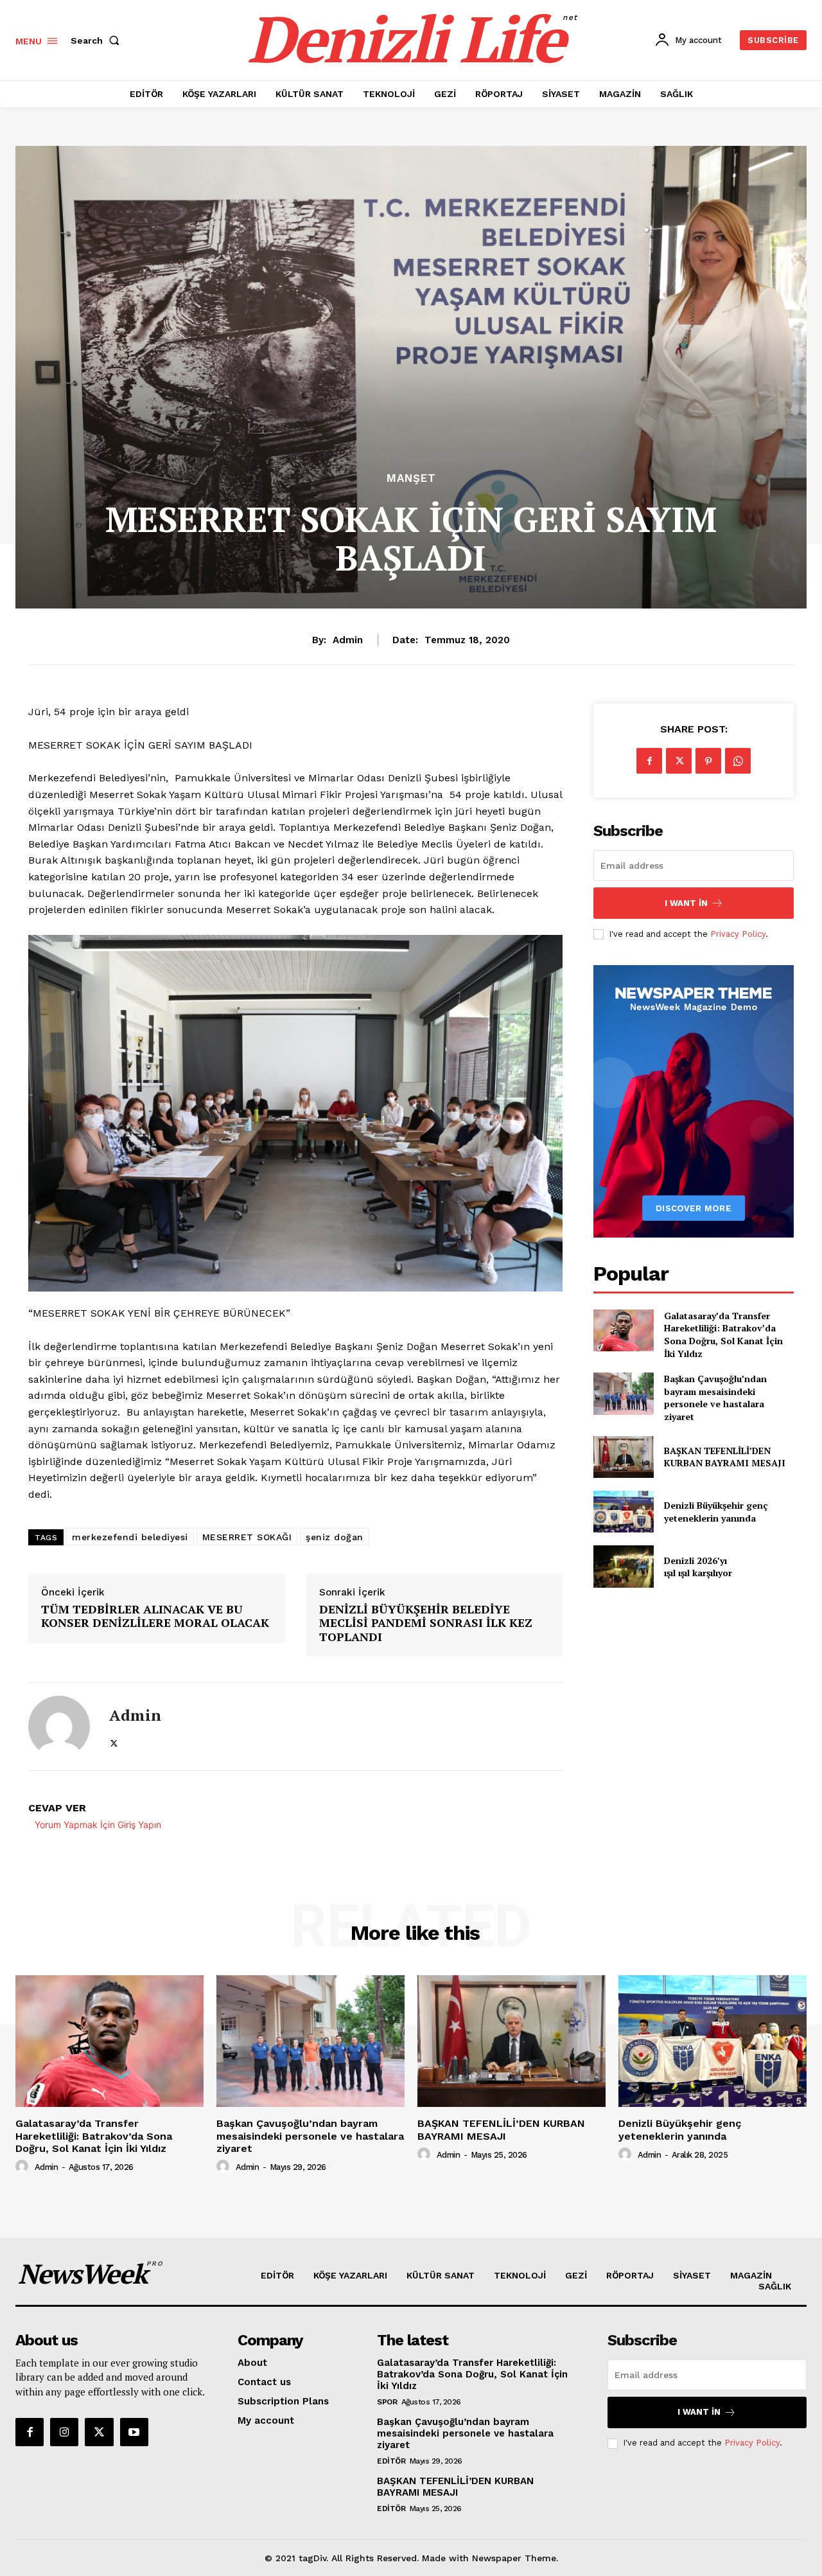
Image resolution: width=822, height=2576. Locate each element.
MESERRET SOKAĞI (247, 1537)
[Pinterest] (708, 761)
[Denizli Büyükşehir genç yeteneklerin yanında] (623, 1512)
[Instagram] (64, 2432)
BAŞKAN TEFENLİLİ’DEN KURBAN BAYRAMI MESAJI (725, 1457)
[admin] (59, 1727)
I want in (686, 903)
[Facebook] (649, 761)
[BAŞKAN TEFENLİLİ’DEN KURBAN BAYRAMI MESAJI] (623, 1457)
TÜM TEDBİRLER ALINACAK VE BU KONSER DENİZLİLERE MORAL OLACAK (155, 1616)
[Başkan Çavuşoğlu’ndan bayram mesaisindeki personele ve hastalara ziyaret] (623, 1393)
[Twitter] (114, 1741)
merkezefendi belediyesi (130, 1537)
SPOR (387, 2402)
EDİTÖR (391, 2461)
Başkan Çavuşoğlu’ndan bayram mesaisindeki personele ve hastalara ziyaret (715, 1398)
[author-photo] (24, 2167)
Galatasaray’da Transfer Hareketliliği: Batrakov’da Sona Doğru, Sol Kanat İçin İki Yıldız (723, 1335)
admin (348, 640)
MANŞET (411, 478)
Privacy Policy (738, 934)
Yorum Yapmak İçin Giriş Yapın (98, 1825)
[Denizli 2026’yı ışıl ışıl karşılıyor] (623, 1566)
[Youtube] (134, 2432)
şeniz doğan (335, 1537)
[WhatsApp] (738, 761)
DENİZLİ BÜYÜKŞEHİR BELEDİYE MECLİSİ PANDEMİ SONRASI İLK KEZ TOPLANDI (426, 1623)
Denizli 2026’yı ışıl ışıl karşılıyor (698, 1567)
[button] (98, 40)
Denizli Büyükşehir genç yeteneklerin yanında (716, 1512)
